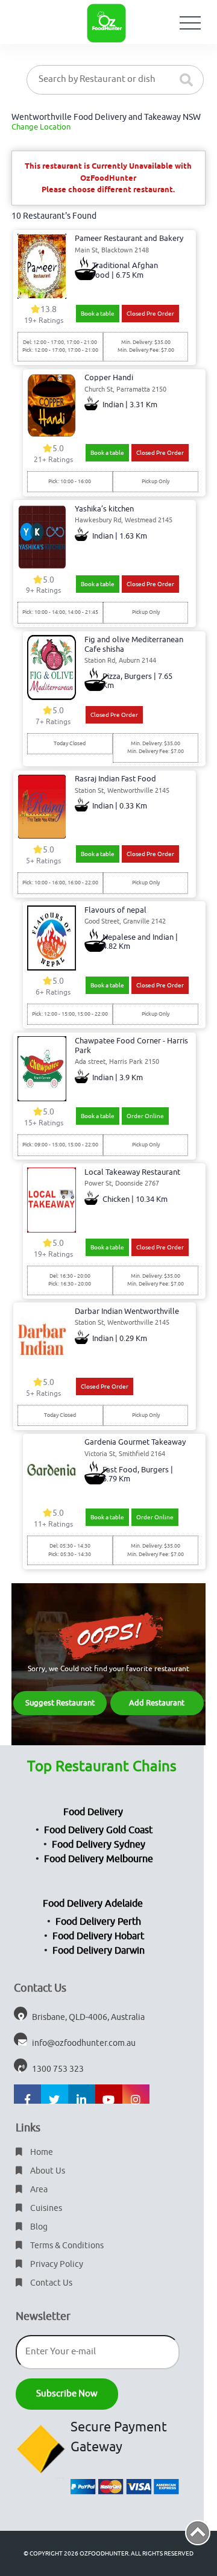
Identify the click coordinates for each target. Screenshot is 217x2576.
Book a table (98, 314)
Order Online (145, 1116)
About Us (47, 2171)
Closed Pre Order (150, 314)
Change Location (41, 127)
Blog (38, 2227)
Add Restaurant (157, 1703)
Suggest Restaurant (60, 1703)
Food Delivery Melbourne (99, 1859)
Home (41, 2152)
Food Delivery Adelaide (93, 1904)
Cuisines (45, 2208)
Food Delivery (93, 1812)
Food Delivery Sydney (99, 1845)
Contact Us (50, 2283)
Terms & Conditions (66, 2246)
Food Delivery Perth (98, 1922)
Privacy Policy (56, 2264)
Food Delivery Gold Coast (98, 1830)
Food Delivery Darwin (99, 1951)
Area (38, 2190)
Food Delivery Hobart (98, 1936)
